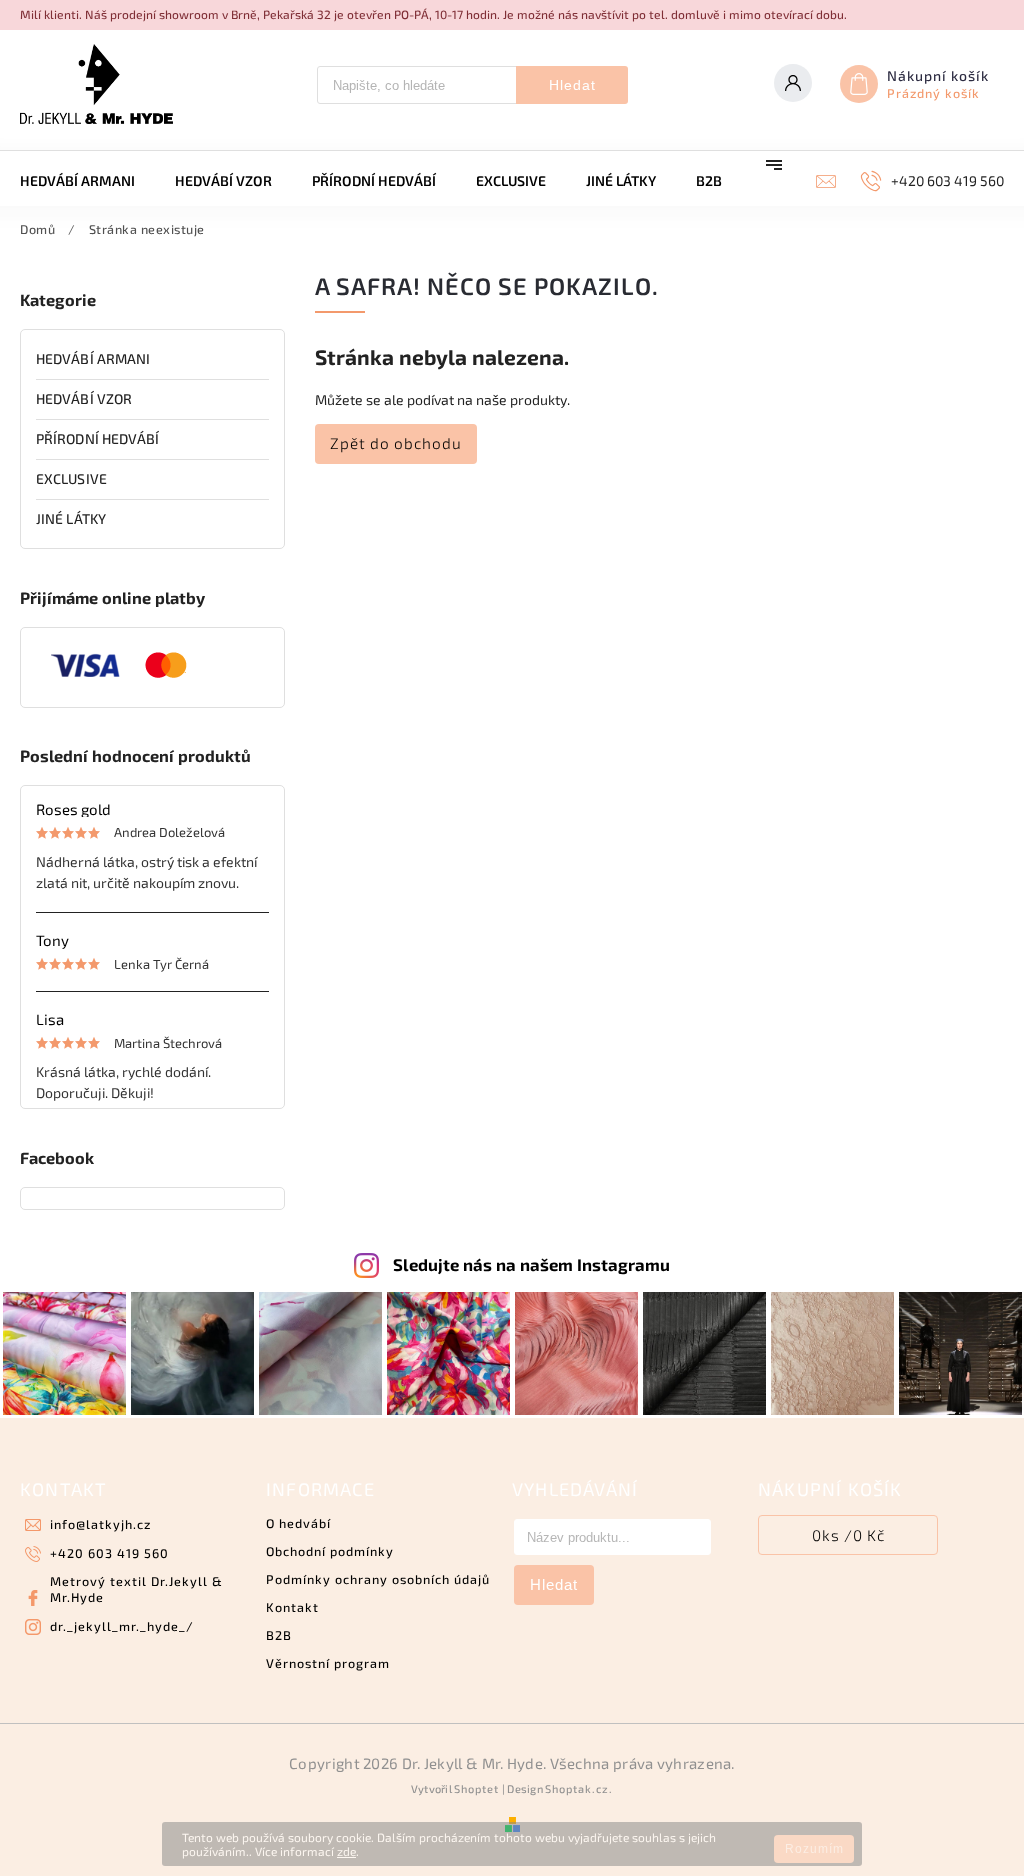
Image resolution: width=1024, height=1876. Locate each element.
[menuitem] (87, 181)
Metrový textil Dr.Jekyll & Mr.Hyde (136, 1589)
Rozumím (814, 1849)
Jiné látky (71, 518)
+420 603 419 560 (109, 1553)
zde (346, 1851)
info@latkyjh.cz (100, 1524)
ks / (848, 1535)
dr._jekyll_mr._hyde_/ (122, 1626)
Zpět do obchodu (396, 443)
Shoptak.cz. (579, 1788)
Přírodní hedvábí (98, 438)
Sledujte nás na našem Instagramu (531, 1264)
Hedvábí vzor (84, 398)
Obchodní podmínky (330, 1551)
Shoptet (476, 1788)
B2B (279, 1635)
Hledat (572, 85)
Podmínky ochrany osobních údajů (378, 1579)
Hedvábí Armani (93, 358)
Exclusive (71, 478)
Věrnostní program (328, 1663)
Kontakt (292, 1607)
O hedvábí (298, 1523)
